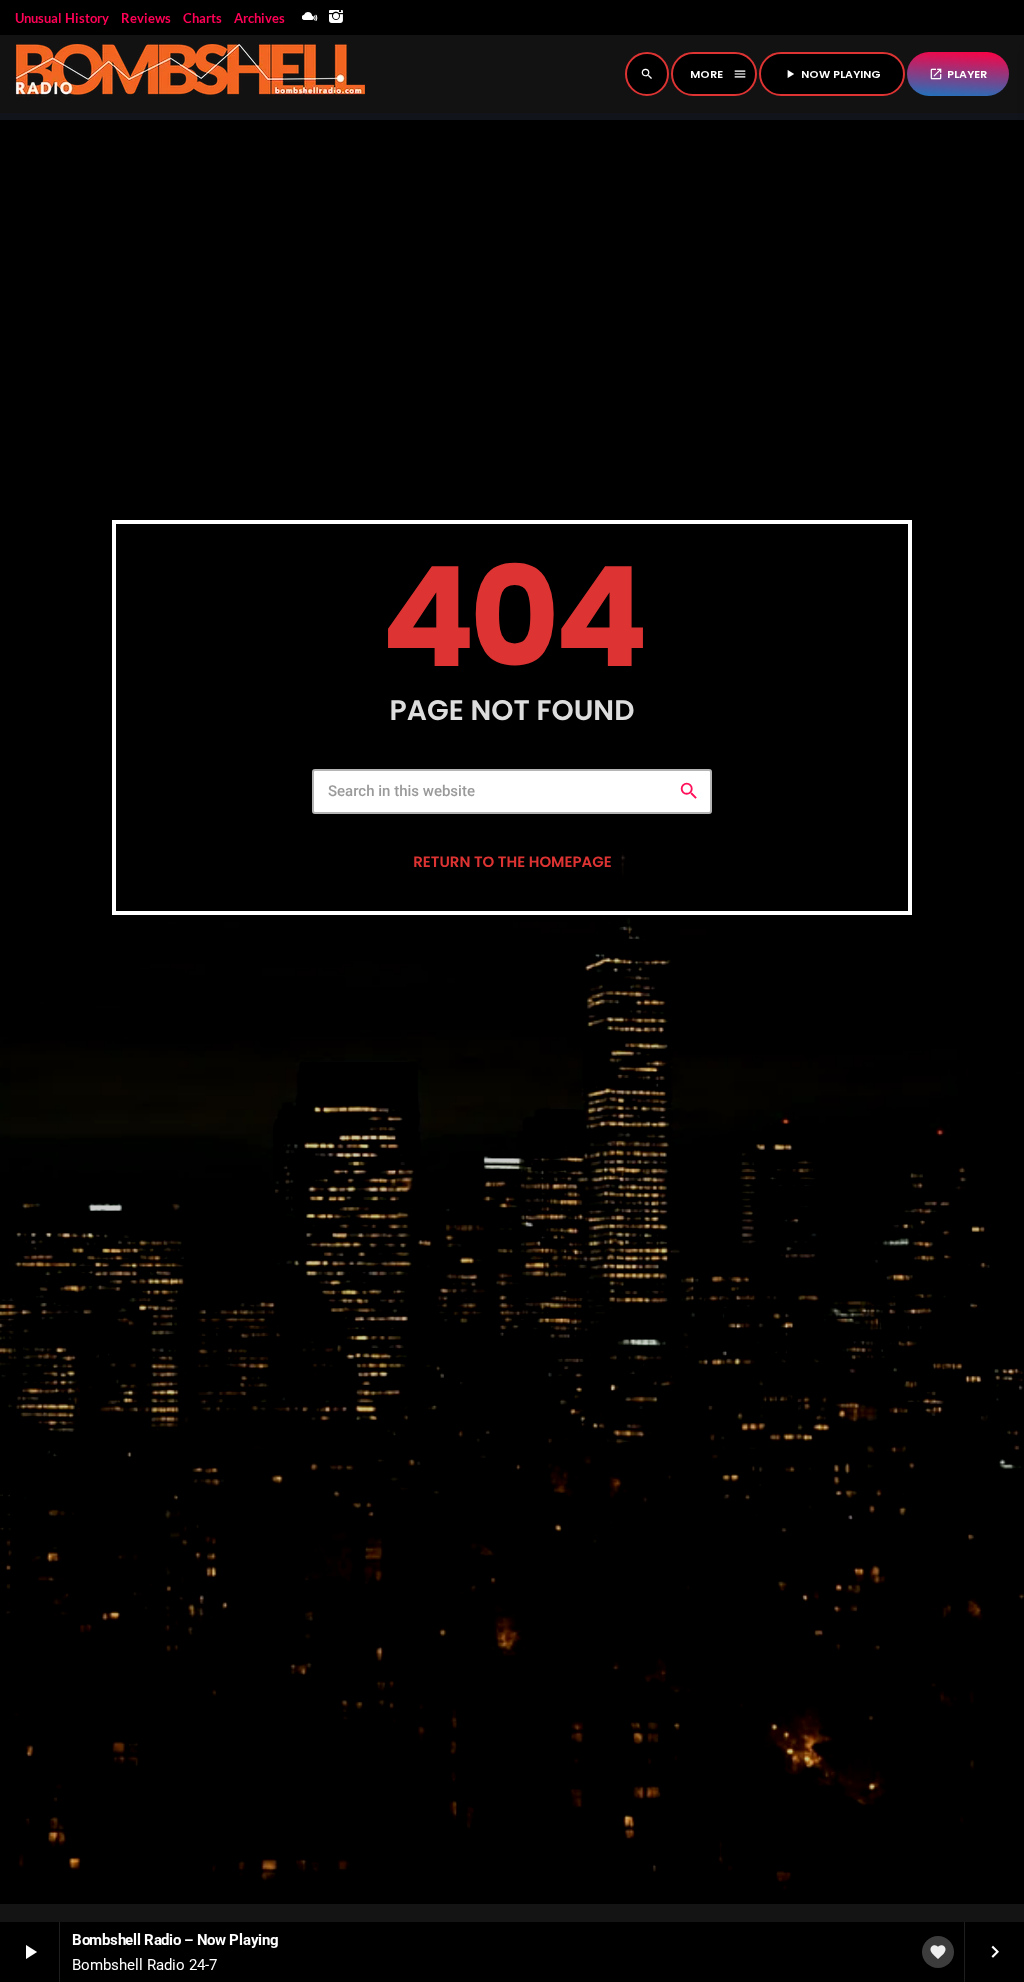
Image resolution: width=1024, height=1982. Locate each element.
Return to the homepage (512, 862)
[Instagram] (336, 17)
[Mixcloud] (310, 17)
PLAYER (958, 74)
